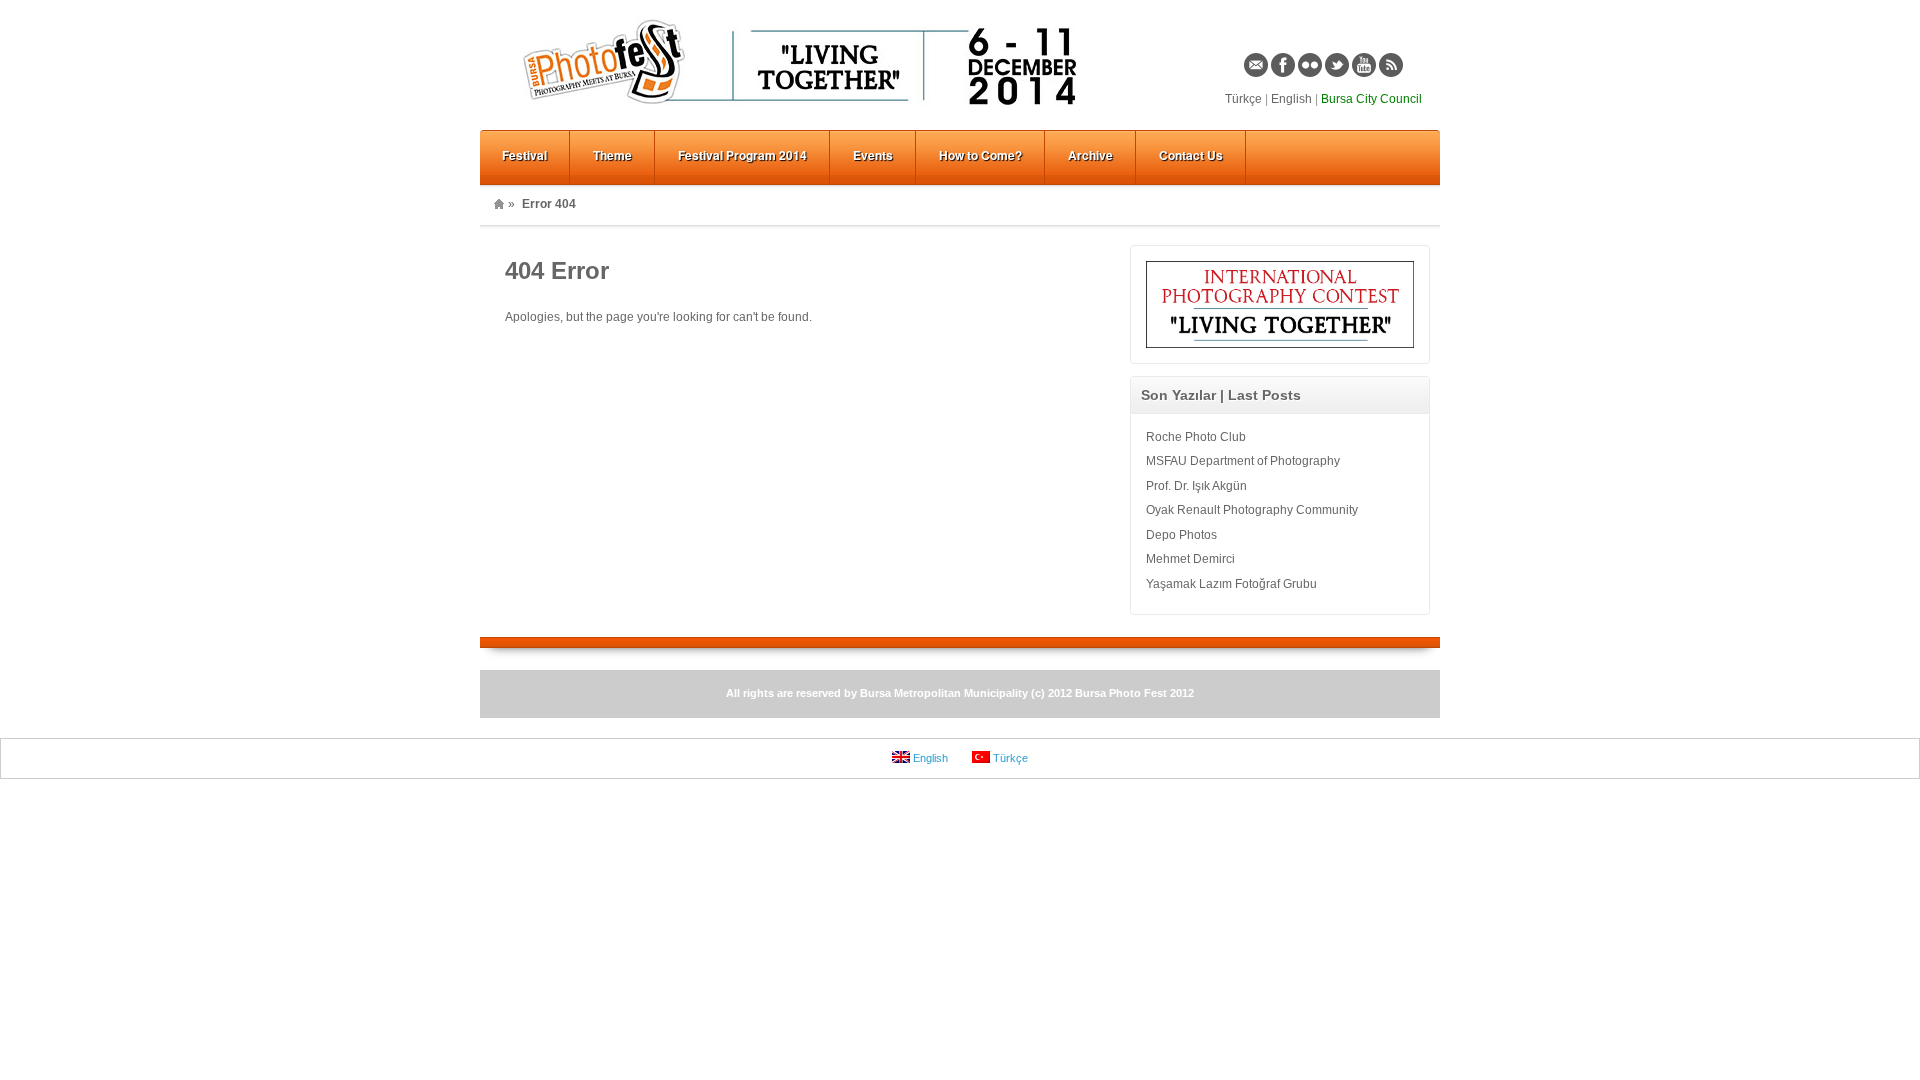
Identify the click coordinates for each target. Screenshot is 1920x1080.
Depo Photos (1181, 535)
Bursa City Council (1371, 99)
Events (873, 155)
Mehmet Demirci (1190, 559)
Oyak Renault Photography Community (1252, 510)
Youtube (1364, 65)
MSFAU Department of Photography (1243, 461)
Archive (1090, 155)
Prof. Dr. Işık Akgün (1196, 486)
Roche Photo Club (1196, 437)
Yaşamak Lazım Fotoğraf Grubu (1231, 584)
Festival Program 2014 (742, 155)
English (1291, 99)
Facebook (1283, 65)
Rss (1391, 65)
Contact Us (1191, 155)
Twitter (1337, 65)
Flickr (1310, 65)
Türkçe (1243, 99)
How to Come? (980, 155)
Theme (612, 155)
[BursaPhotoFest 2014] (800, 116)
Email (1256, 65)
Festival (524, 155)
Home (499, 204)
